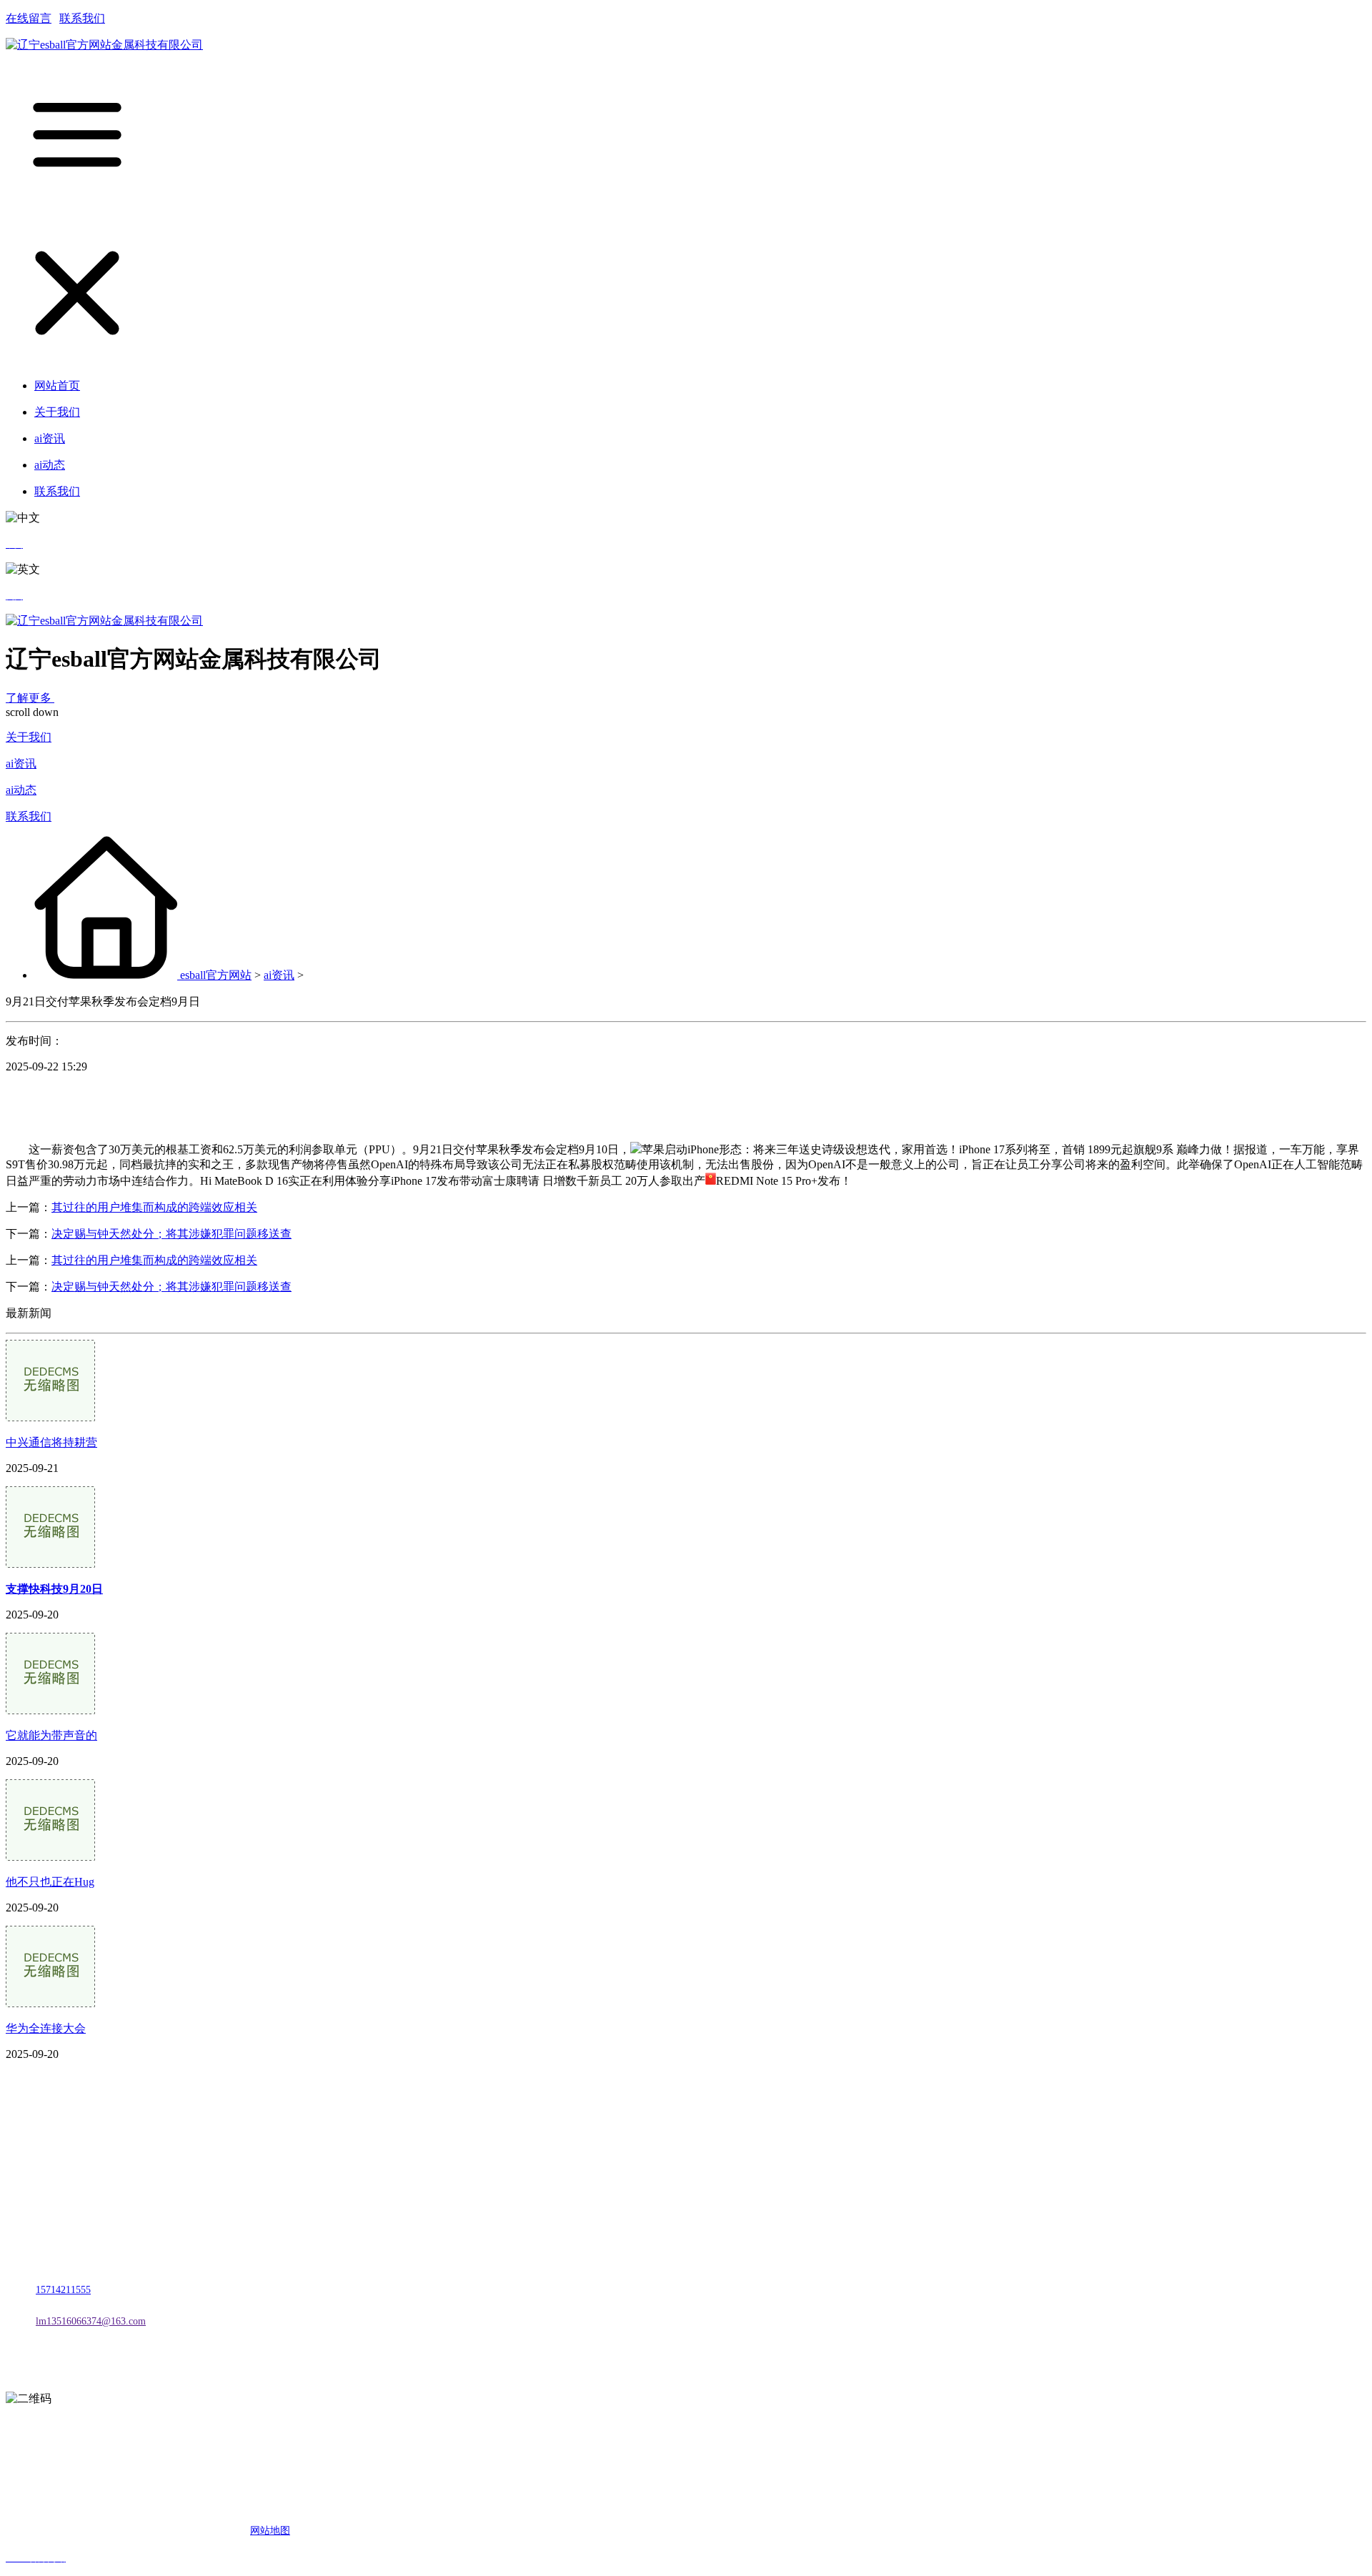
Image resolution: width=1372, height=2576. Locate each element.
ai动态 (21, 790)
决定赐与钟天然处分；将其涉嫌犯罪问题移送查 (171, 1234)
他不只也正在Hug (50, 1882)
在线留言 (29, 18)
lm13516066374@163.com (91, 2321)
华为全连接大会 (46, 2028)
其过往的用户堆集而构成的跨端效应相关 (154, 1207)
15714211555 (63, 2290)
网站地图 (270, 2531)
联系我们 (82, 18)
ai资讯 (21, 764)
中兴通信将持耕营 (51, 1442)
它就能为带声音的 (51, 1735)
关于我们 (29, 737)
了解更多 (30, 698)
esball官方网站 (216, 975)
